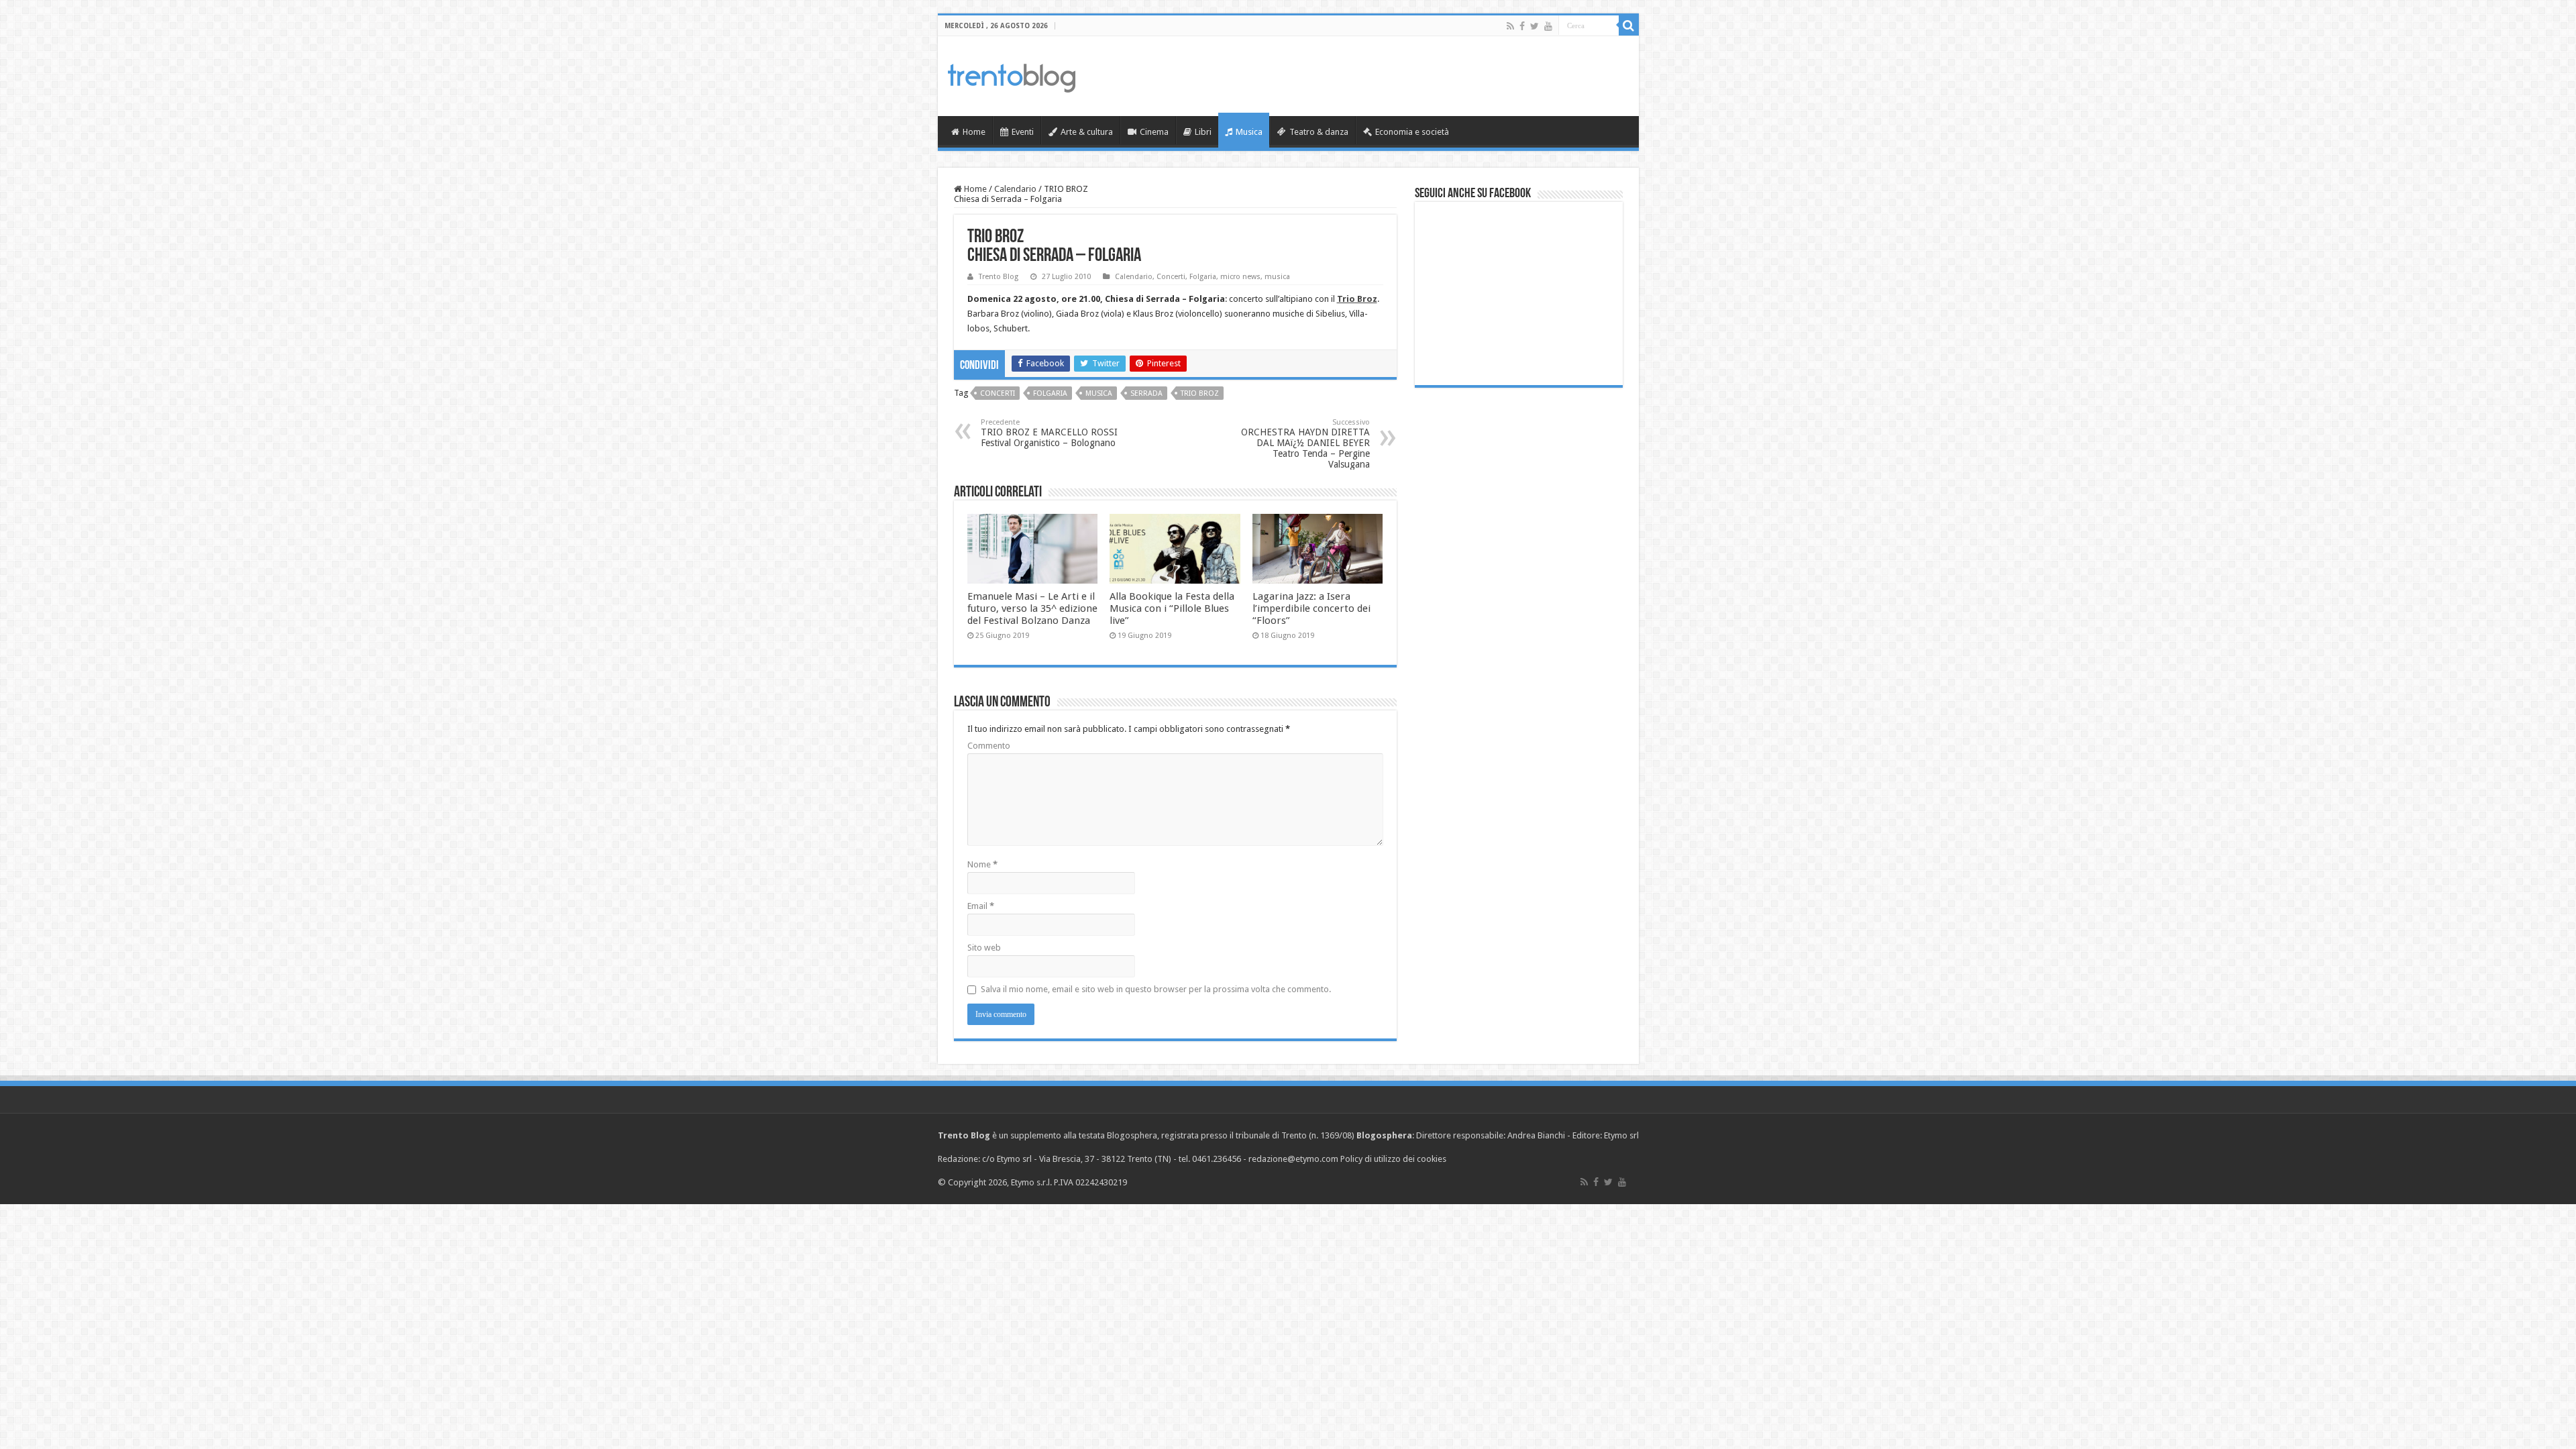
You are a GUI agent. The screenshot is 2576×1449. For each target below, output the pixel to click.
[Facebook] (1522, 26)
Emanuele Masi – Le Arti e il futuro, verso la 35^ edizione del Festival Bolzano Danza (1032, 608)
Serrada (1146, 393)
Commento (989, 746)
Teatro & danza (1319, 132)
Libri (1203, 132)
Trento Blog (999, 277)
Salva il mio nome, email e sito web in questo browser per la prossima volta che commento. (1156, 989)
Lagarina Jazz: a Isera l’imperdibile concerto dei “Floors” (1311, 608)
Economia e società (1412, 132)
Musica (1249, 132)
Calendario (1015, 189)
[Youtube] (1548, 26)
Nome (982, 864)
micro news (1240, 277)
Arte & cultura (1087, 132)
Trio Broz (1200, 393)
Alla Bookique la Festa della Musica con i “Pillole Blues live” (1172, 608)
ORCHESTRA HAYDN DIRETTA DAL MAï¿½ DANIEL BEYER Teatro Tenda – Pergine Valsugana (1305, 444)
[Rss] (1510, 26)
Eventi (1023, 132)
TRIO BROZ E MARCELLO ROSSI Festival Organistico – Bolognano (1049, 433)
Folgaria (1203, 277)
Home (974, 132)
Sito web (984, 948)
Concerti (1171, 277)
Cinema (1154, 132)
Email (981, 906)
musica (1277, 277)
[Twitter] (1535, 26)
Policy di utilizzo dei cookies (1393, 1159)
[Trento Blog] (1012, 76)
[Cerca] (1629, 25)
